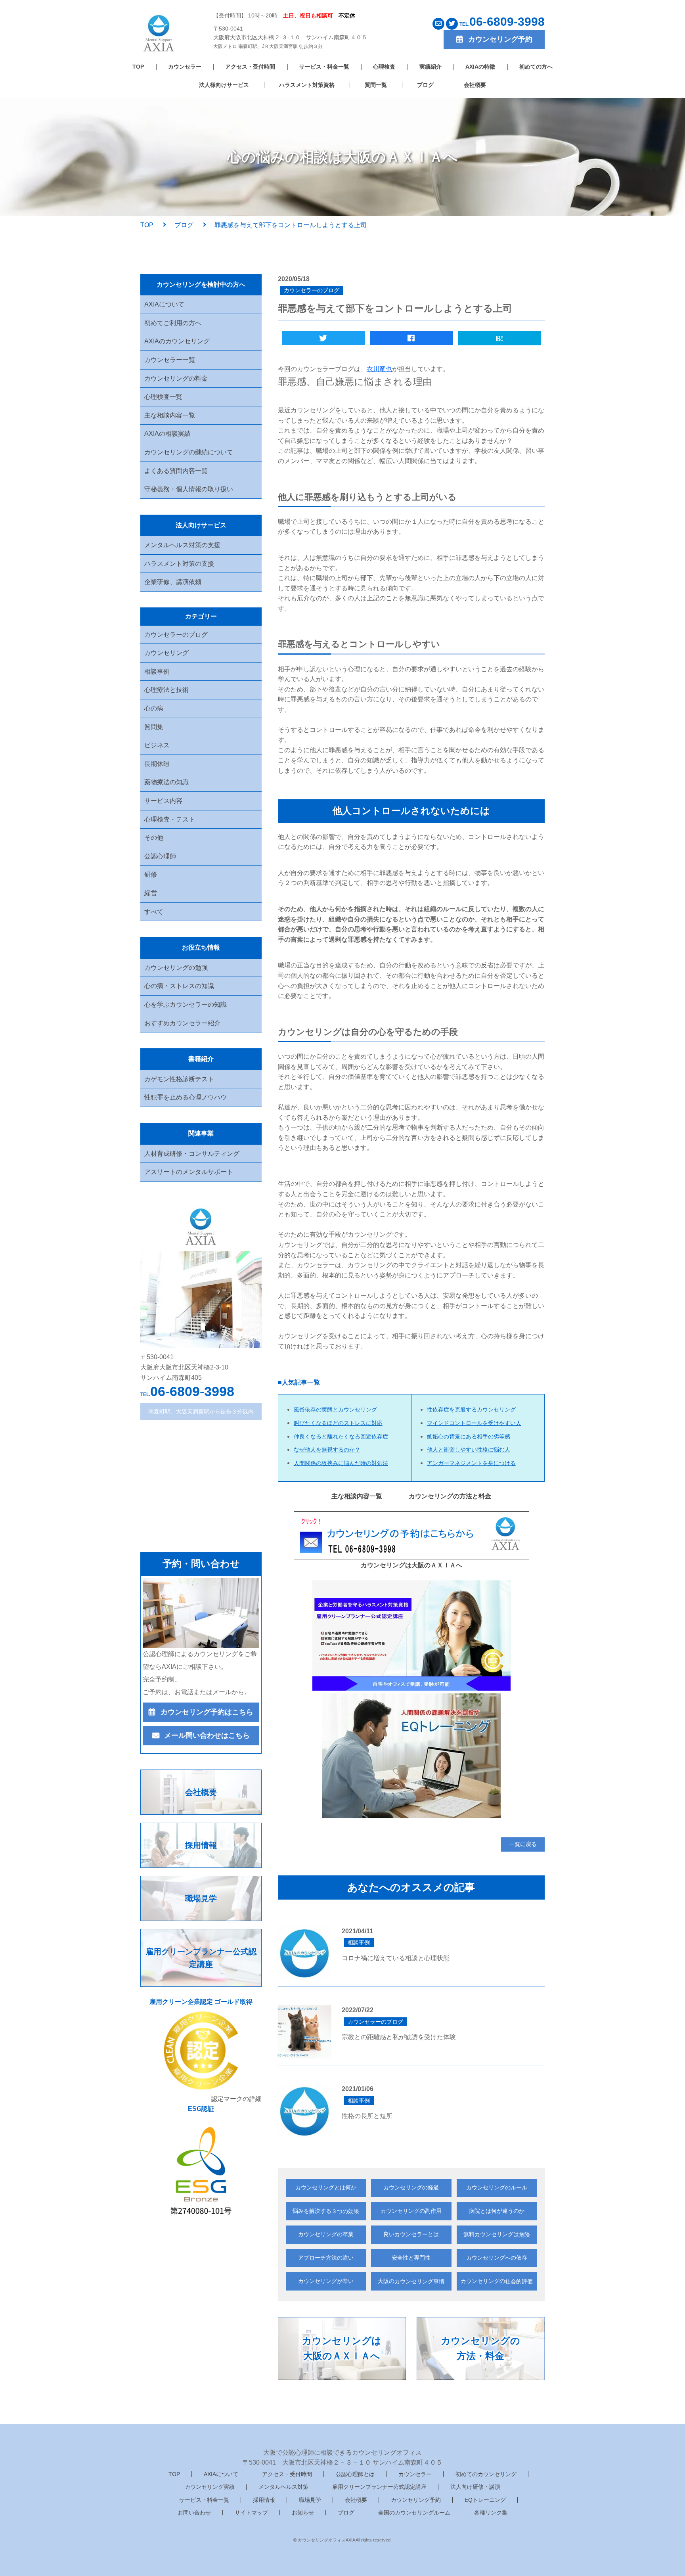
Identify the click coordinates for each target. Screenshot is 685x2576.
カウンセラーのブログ (176, 635)
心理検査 (384, 67)
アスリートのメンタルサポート (189, 1172)
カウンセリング (166, 653)
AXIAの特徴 (480, 67)
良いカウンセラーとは (411, 2234)
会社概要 (475, 85)
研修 (151, 874)
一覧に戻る (523, 1844)
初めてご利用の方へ (173, 323)
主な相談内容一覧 (170, 415)
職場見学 (310, 2500)
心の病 (154, 708)
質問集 (154, 727)
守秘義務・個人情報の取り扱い (189, 489)
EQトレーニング (485, 2500)
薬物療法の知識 (166, 782)
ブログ (425, 85)
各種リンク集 (491, 2513)
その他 (154, 838)
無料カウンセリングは (497, 2234)
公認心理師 (160, 856)
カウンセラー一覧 (170, 360)
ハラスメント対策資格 (307, 85)
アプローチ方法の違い (326, 2258)
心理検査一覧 (163, 397)
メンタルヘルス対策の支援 (182, 545)
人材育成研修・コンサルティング (192, 1154)
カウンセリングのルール (497, 2187)
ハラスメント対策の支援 (179, 564)
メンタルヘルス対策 (283, 2487)
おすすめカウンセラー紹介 (182, 1023)
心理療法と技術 (166, 690)
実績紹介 (431, 67)
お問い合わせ (194, 2513)
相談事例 (157, 671)
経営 (151, 893)
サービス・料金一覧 (324, 67)
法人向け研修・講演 (475, 2487)
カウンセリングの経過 (411, 2187)
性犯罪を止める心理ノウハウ (186, 1097)
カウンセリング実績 (210, 2487)
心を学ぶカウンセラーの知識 (186, 1005)
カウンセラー (185, 67)
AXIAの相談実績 (167, 434)
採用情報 (264, 2500)
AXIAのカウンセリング (177, 341)
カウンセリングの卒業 (326, 2234)
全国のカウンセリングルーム (414, 2513)
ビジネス (157, 745)
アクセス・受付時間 (250, 67)
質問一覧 (376, 85)
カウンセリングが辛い (326, 2281)
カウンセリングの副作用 (411, 2211)
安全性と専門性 (411, 2258)
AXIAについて (164, 304)
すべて (154, 912)
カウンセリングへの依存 (497, 2258)
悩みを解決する (326, 2211)
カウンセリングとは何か (326, 2187)
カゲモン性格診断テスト (179, 1079)
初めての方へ (536, 67)
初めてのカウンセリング (486, 2474)
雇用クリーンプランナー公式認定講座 (379, 2487)
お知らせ (303, 2513)
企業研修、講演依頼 (173, 582)
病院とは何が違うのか (497, 2211)
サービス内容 (163, 801)
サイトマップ (251, 2513)
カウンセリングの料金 (176, 378)
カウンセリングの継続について (189, 452)
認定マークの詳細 (236, 2099)
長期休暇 (157, 764)
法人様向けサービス (224, 85)
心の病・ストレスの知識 (179, 986)
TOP (138, 67)
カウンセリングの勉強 (176, 968)
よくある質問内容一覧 (176, 471)
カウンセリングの (497, 2281)
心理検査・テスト (170, 819)
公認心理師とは (355, 2474)
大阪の (411, 2281)
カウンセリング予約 (416, 2500)
